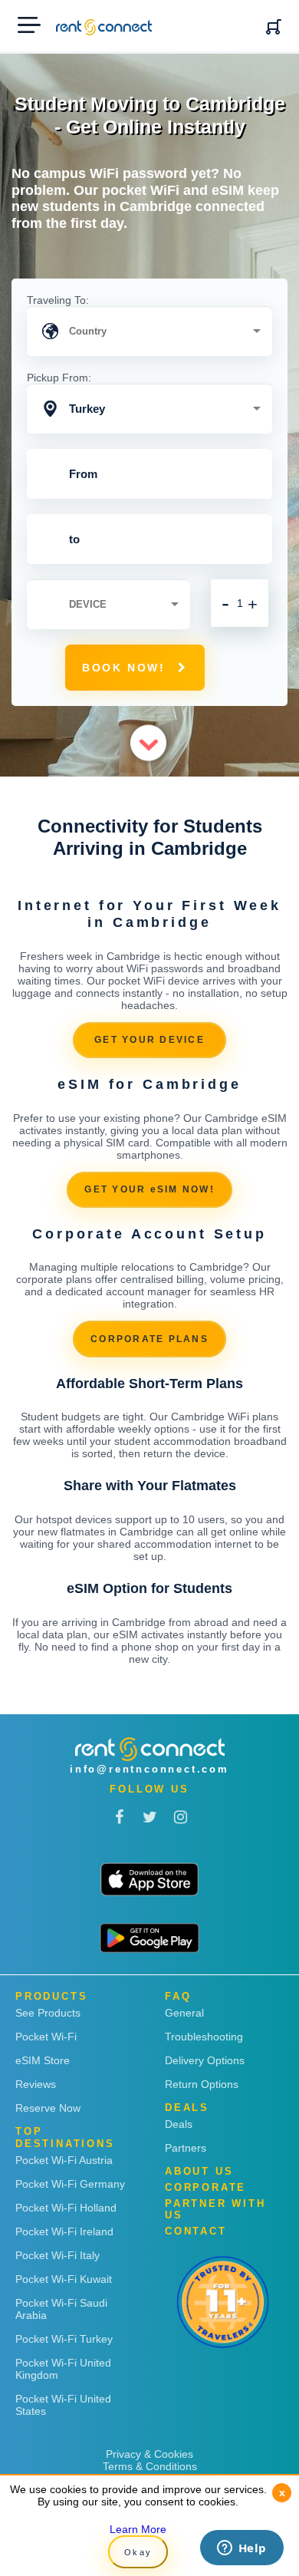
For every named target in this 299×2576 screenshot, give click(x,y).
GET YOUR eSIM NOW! (149, 1189)
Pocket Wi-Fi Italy (58, 2255)
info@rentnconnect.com (149, 1769)
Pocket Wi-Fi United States (63, 2405)
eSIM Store (43, 2060)
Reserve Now (48, 2108)
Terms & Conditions (150, 2466)
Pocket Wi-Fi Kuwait (64, 2279)
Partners (186, 2148)
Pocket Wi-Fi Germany (70, 2184)
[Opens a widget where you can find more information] (242, 2549)
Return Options (202, 2084)
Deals (179, 2124)
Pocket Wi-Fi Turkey (64, 2339)
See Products (48, 2013)
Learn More (138, 2529)
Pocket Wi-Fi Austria (64, 2160)
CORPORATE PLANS (149, 1339)
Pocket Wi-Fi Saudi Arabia (61, 2309)
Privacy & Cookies (149, 2454)
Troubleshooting (204, 2037)
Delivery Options (205, 2060)
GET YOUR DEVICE (149, 1040)
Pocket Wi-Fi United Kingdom (63, 2369)
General (184, 2013)
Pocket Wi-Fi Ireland (64, 2231)
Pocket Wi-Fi (46, 2037)
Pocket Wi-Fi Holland (66, 2208)
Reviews (36, 2084)
